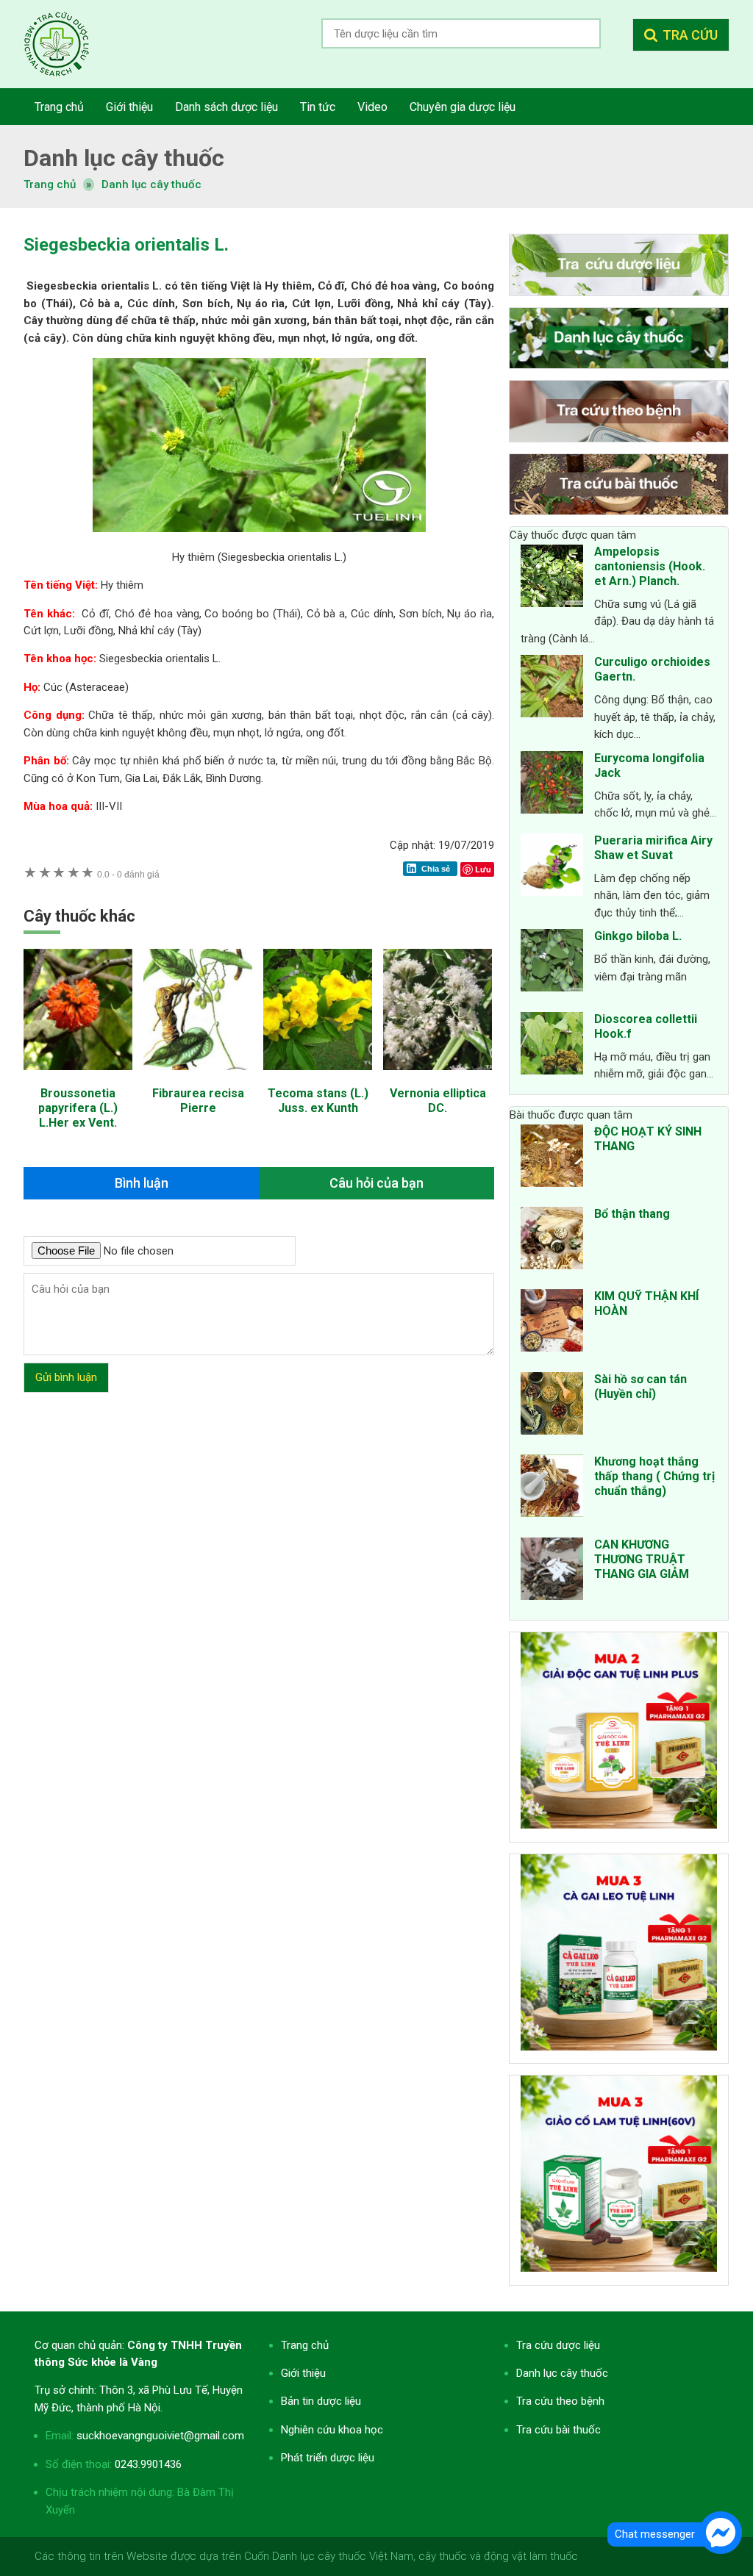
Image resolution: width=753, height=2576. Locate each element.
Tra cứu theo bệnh (560, 2401)
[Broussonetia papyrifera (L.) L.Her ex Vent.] (78, 1077)
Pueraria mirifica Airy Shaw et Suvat (653, 848)
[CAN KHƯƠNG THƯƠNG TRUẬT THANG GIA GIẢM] (552, 1571)
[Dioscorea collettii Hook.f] (552, 1046)
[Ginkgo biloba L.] (552, 963)
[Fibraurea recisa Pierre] (198, 1077)
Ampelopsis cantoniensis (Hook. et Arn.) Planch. (650, 566)
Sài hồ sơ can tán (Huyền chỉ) (640, 1386)
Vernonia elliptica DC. (438, 1101)
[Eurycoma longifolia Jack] (552, 785)
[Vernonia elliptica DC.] (438, 1077)
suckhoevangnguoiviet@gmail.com (160, 2436)
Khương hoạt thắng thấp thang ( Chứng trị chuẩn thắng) (654, 1476)
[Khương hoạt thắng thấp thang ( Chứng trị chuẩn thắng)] (552, 1488)
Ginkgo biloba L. (638, 936)
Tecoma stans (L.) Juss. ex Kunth (318, 1101)
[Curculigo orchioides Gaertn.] (552, 689)
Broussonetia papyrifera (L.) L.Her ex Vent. (78, 1108)
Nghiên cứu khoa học (332, 2430)
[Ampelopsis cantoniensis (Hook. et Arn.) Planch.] (552, 578)
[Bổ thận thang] (552, 1241)
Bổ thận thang (632, 1214)
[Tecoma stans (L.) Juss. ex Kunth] (318, 1077)
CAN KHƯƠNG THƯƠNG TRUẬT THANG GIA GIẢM (642, 1559)
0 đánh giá (128, 874)
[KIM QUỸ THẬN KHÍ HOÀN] (552, 1323)
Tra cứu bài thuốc (558, 2430)
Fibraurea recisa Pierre (198, 1101)
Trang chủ (305, 2345)
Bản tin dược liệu (321, 2401)
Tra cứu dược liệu (68, 44)
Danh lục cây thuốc (151, 184)
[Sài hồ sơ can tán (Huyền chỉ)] (552, 1406)
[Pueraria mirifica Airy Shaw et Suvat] (552, 867)
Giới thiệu (303, 2373)
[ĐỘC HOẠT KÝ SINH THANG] (552, 1158)
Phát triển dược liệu (328, 2458)
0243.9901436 (148, 2464)
